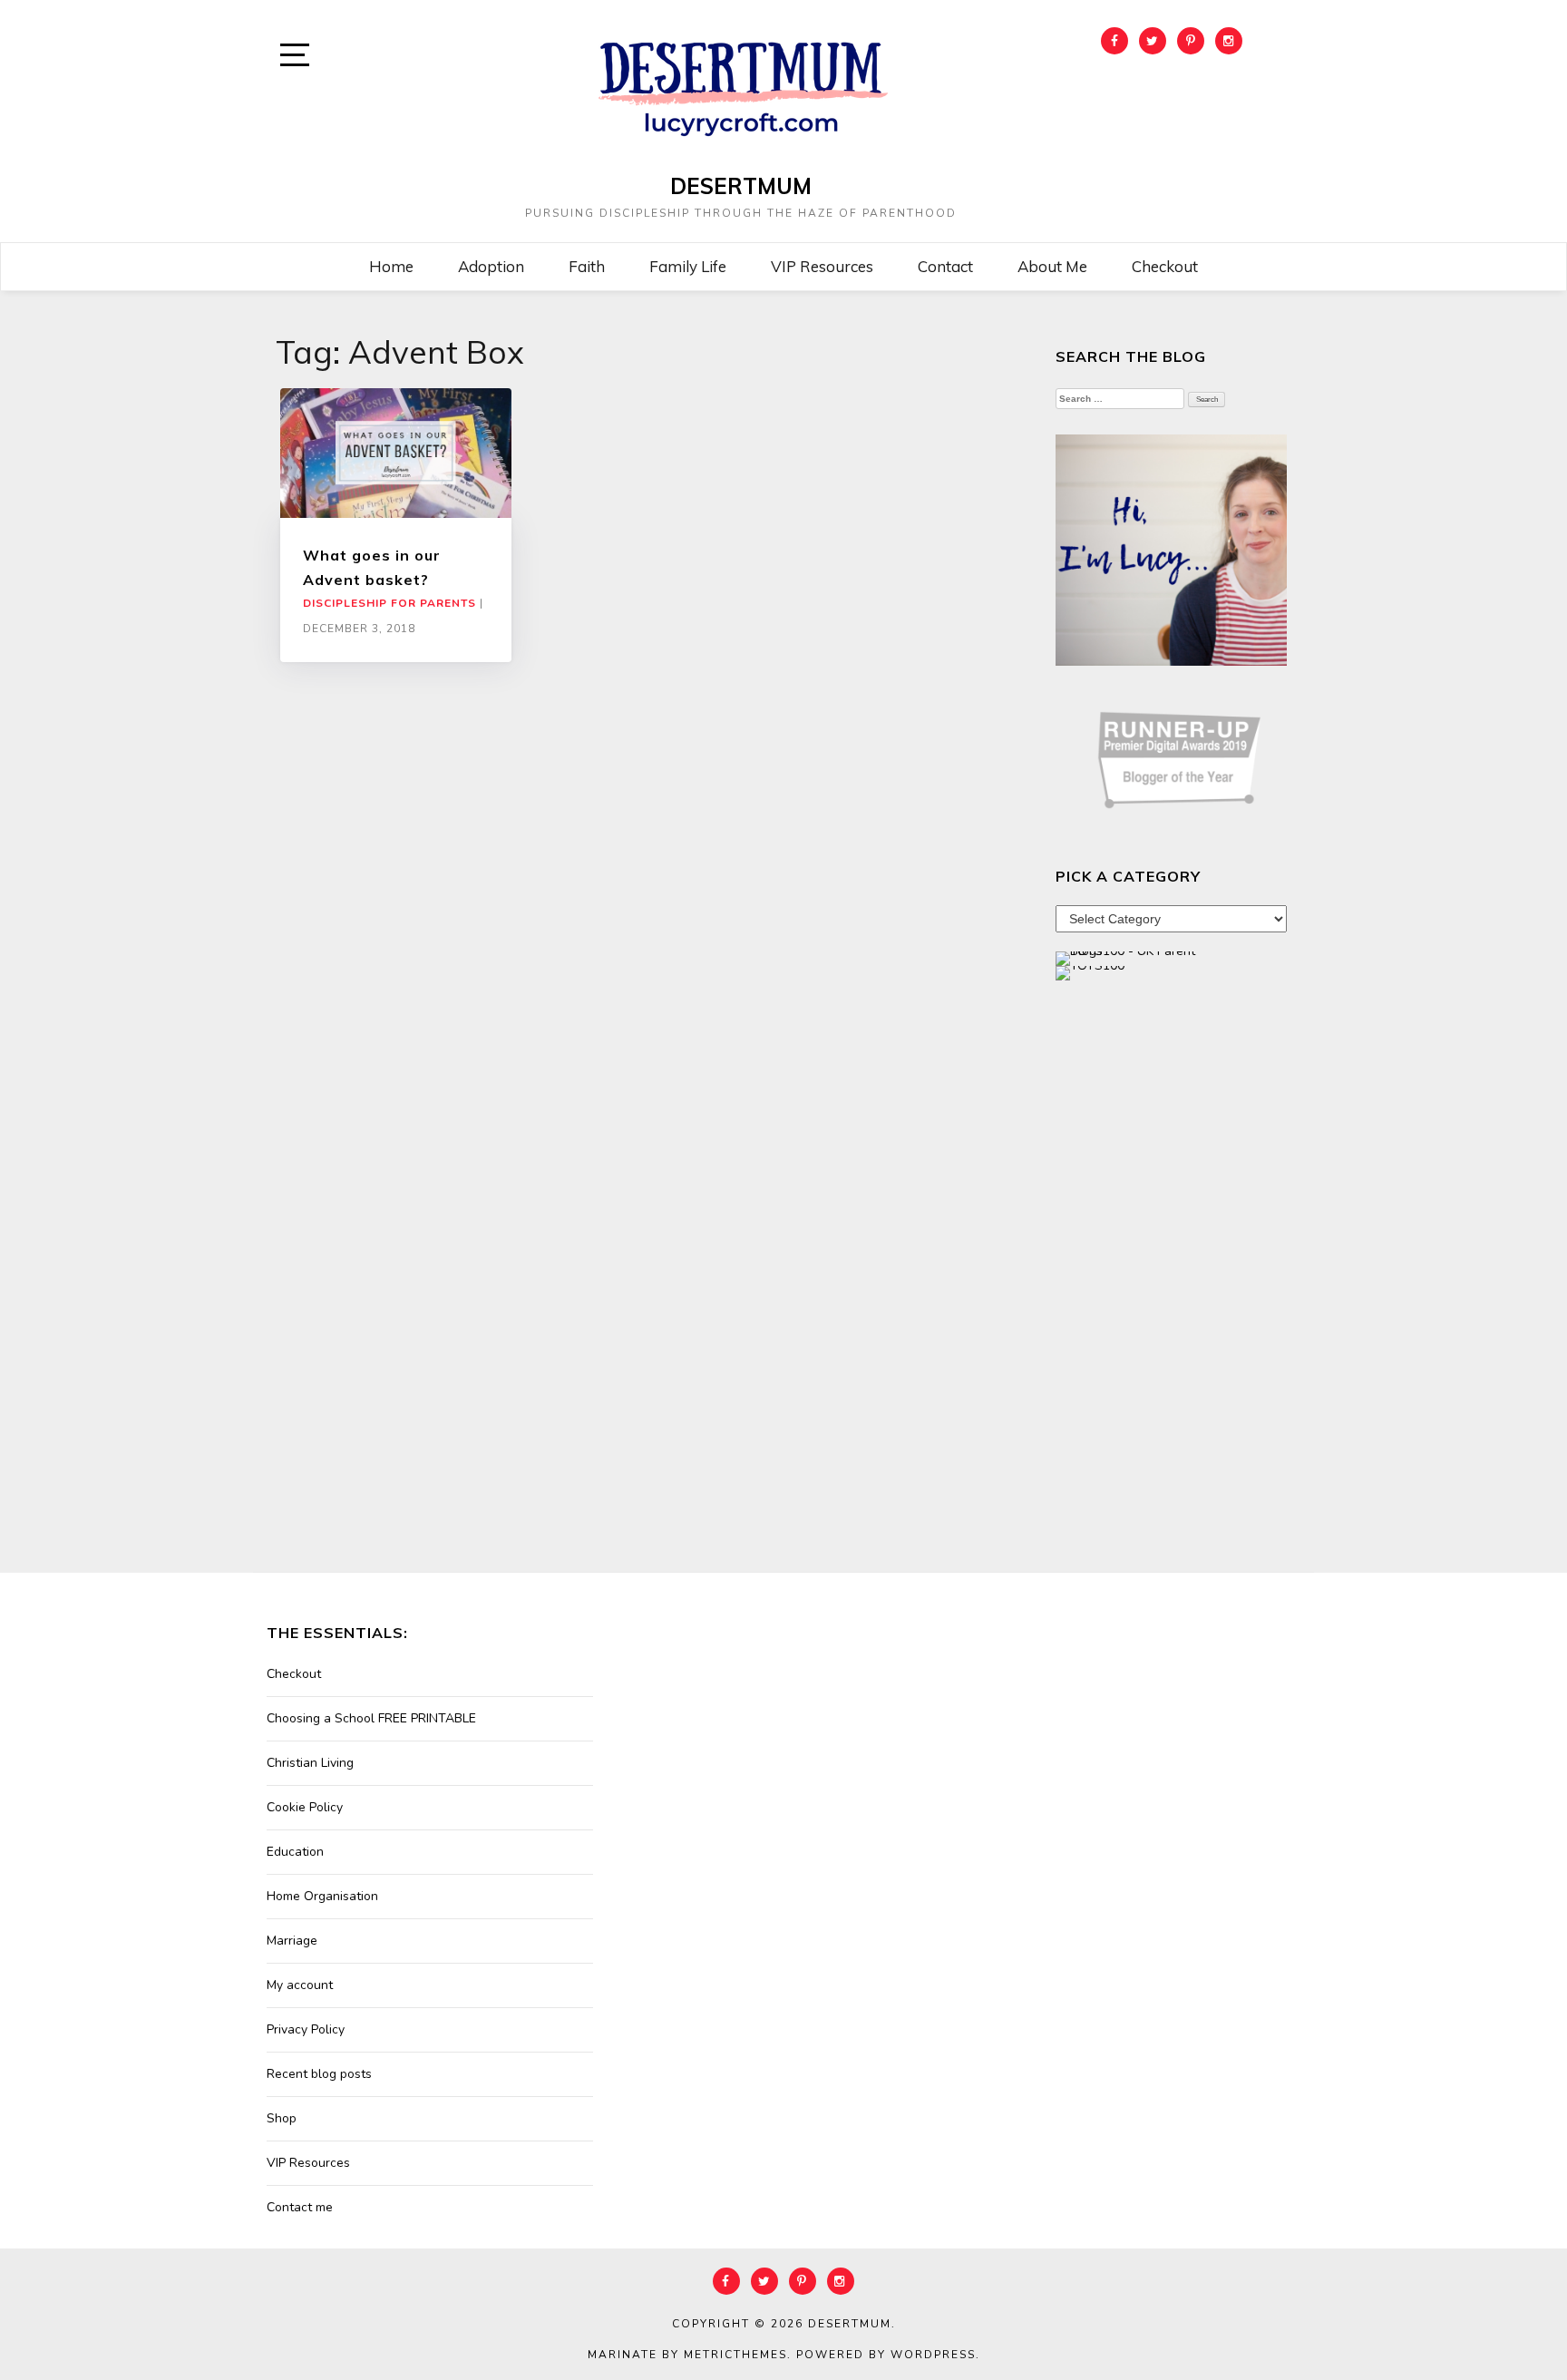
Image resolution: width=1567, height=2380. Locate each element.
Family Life (688, 266)
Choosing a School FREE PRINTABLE (371, 1718)
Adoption (491, 266)
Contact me (300, 2207)
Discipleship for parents (389, 603)
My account (300, 1985)
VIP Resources (822, 266)
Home (391, 266)
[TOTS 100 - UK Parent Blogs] (1130, 957)
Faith (587, 266)
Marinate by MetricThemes (687, 2355)
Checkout (1165, 266)
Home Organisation (322, 1896)
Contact (945, 266)
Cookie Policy (305, 1807)
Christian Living (310, 1763)
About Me (1052, 266)
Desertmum (741, 186)
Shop (282, 2118)
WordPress (933, 2355)
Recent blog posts (319, 2074)
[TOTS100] (1090, 972)
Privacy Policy (306, 2029)
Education (295, 1852)
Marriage (292, 1941)
